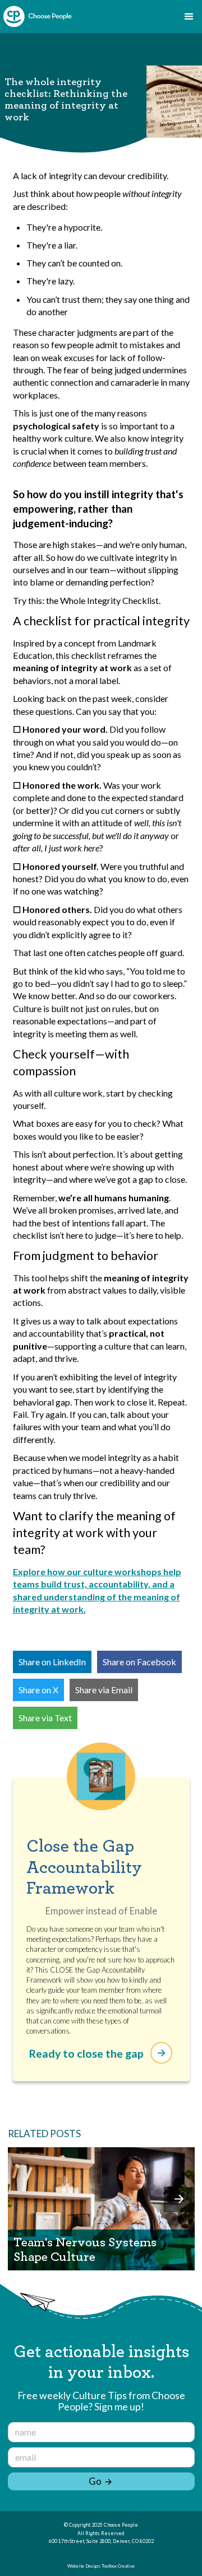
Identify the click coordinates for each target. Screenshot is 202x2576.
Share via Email (104, 1690)
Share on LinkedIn (52, 1662)
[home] (38, 17)
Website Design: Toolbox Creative (101, 2566)
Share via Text (45, 1718)
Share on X (38, 1690)
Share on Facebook (139, 1662)
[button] (189, 17)
